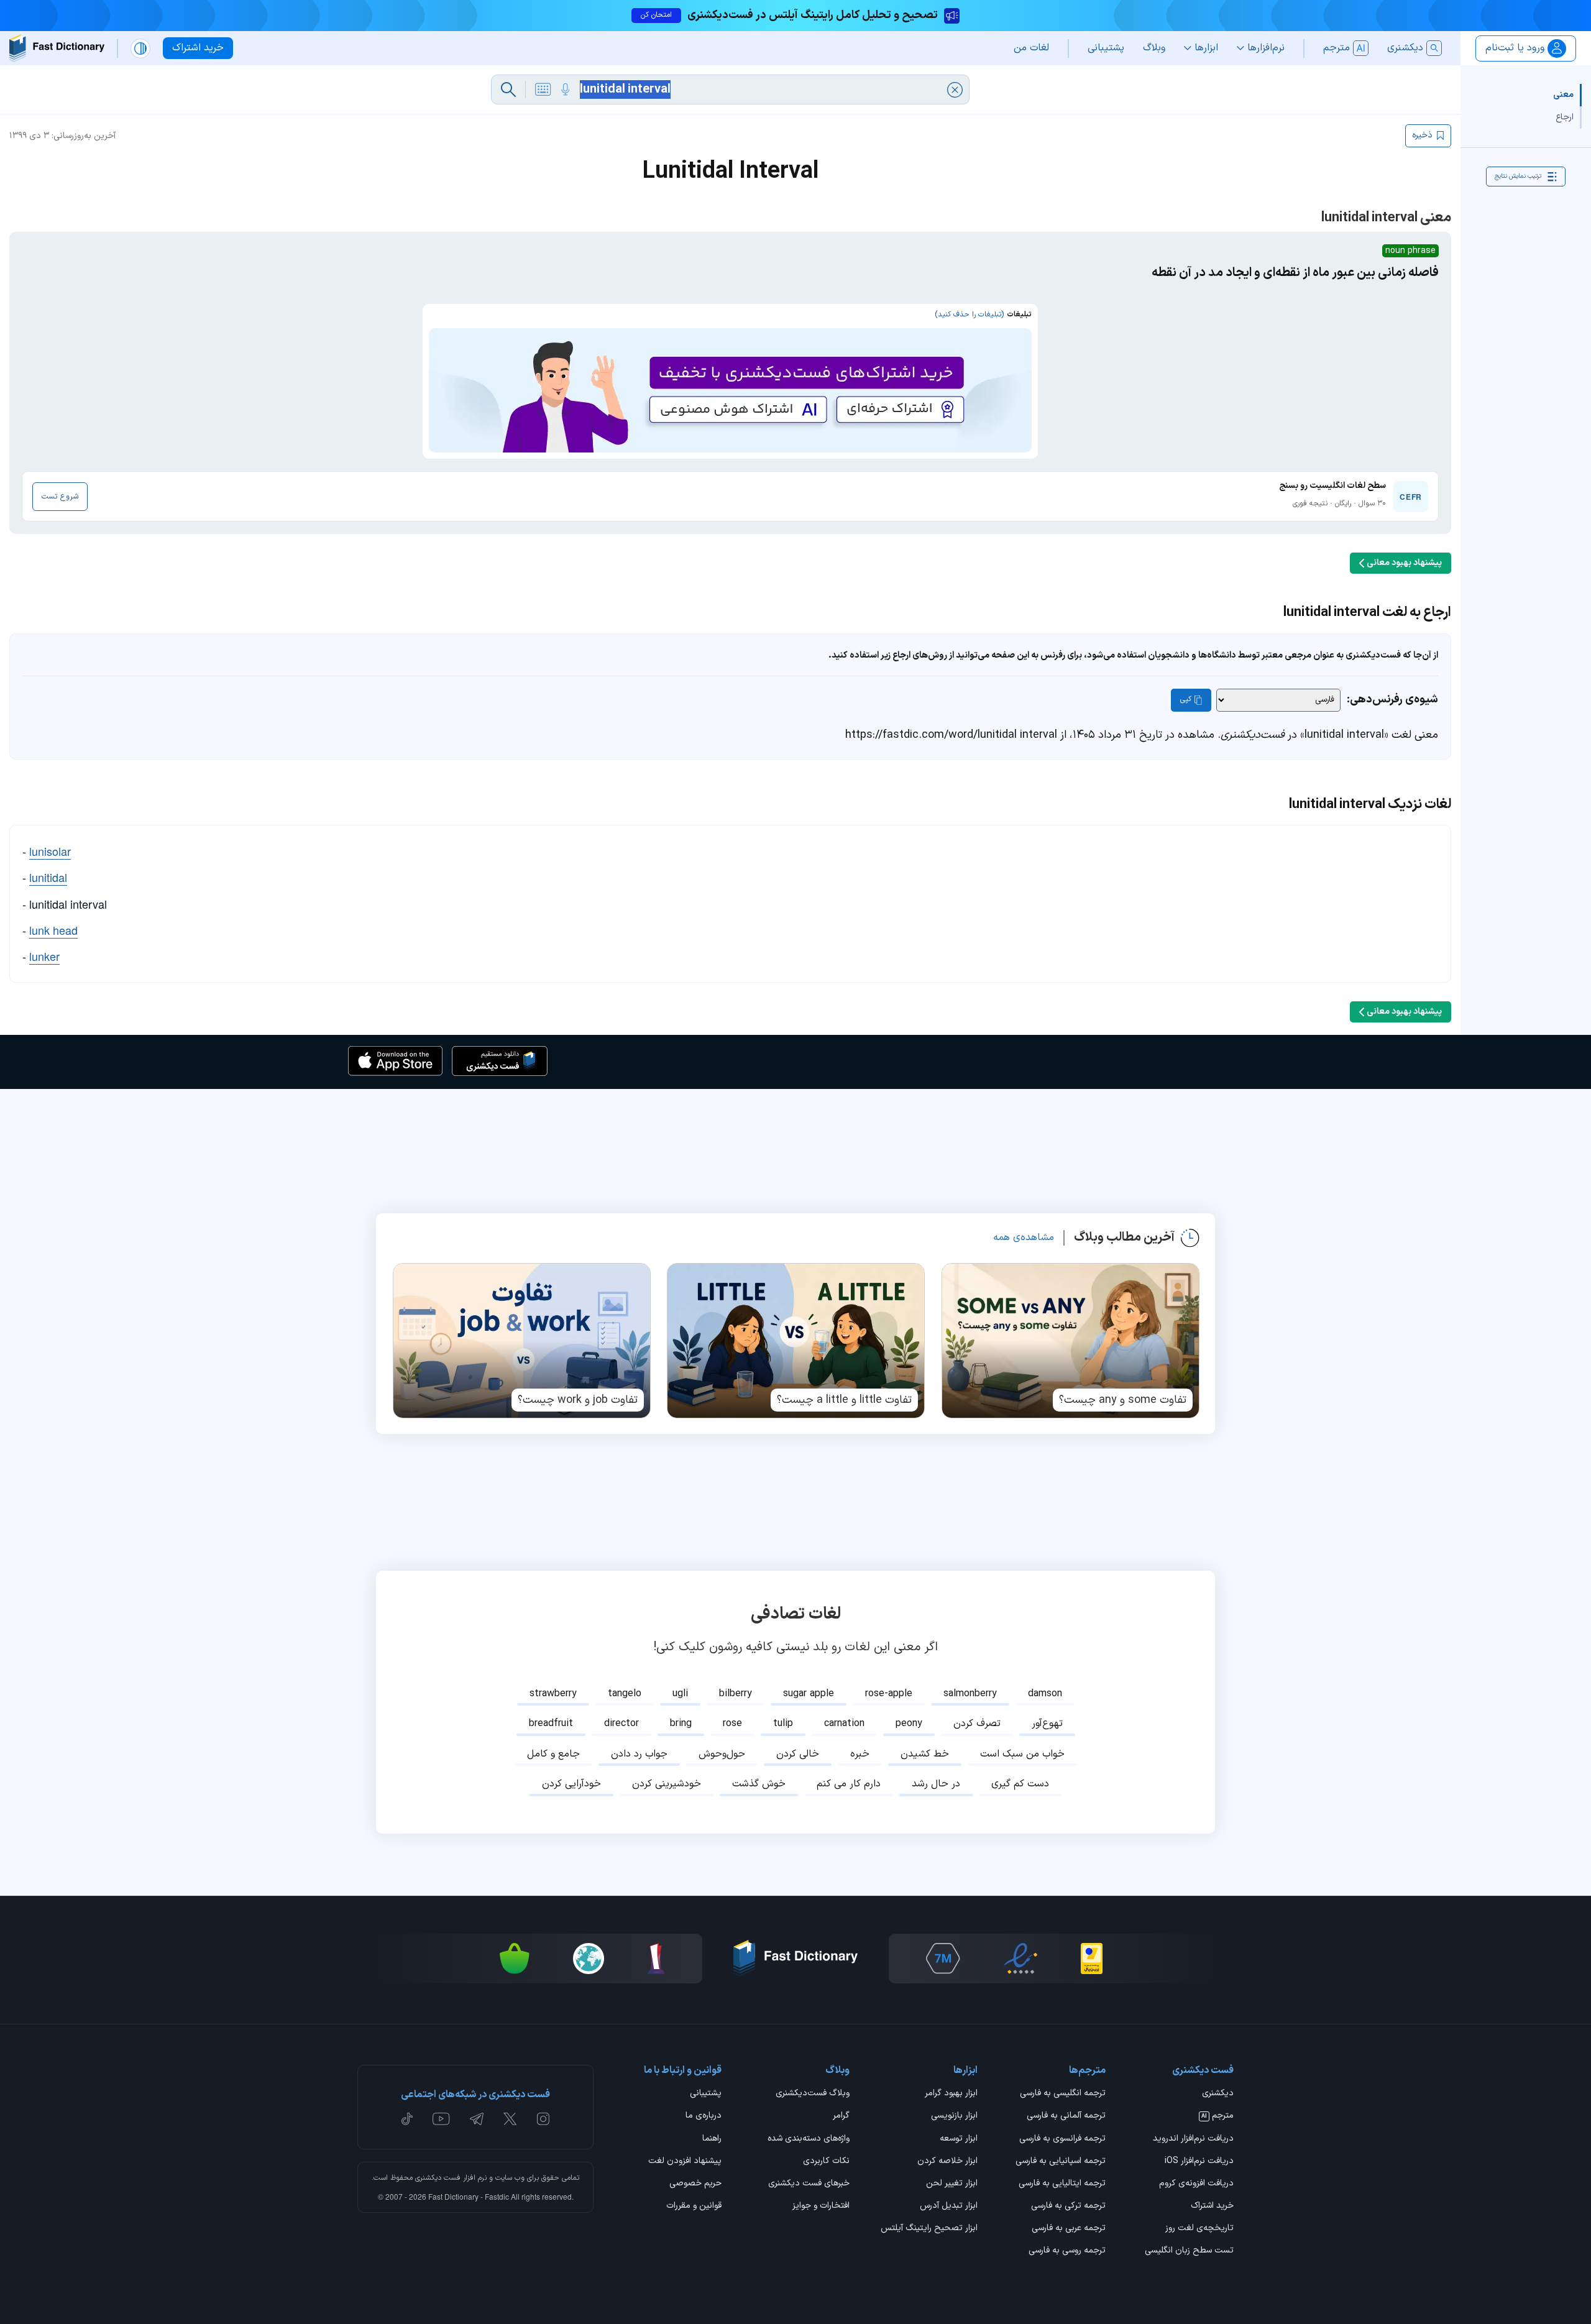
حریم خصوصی (695, 2184)
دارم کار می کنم (849, 1784)
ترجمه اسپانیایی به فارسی (1061, 2162)
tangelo (625, 1694)
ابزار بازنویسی (954, 2116)
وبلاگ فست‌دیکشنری (813, 2094)
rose (732, 1724)
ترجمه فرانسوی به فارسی (1062, 2139)
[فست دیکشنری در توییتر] (510, 2119)
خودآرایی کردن (571, 1784)
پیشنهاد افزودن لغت (685, 2162)
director (621, 1724)
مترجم (1217, 2116)
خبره (860, 1754)
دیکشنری (1218, 2094)
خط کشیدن (925, 1754)
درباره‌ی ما (704, 2116)
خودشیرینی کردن (667, 1784)
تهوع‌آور (1047, 1724)
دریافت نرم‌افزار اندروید (1193, 2139)
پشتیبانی (706, 2094)
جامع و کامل (553, 1754)
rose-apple (889, 1694)
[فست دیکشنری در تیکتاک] (407, 2119)
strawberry (553, 1694)
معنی (1563, 95)
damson (1045, 1694)
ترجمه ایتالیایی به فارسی (1062, 2184)
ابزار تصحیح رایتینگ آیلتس (929, 2229)
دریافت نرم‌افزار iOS (1199, 2162)
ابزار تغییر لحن (952, 2184)
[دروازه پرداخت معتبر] (1092, 1959)
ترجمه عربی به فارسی (1069, 2229)
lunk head (53, 930)
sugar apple (809, 1694)
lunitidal (48, 877)
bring (681, 1724)
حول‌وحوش (722, 1754)
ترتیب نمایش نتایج (1518, 176)
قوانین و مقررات (694, 2207)
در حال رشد (936, 1784)
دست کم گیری (1020, 1784)
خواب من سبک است (1022, 1754)
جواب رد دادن (639, 1754)
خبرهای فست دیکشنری (809, 2184)
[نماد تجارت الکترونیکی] (1020, 1959)
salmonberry (970, 1694)
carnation (844, 1724)
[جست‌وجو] (508, 90)
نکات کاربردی (826, 2162)
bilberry (736, 1694)
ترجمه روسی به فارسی (1067, 2251)
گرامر (841, 2116)
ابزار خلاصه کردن (947, 2162)
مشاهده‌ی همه (1024, 1238)
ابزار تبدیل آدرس (949, 2207)
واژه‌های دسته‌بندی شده (809, 2139)
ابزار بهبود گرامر (951, 2094)
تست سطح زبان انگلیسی (1189, 2251)
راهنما (712, 2139)
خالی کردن (798, 1754)
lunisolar (50, 851)
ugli (680, 1694)
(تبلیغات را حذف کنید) (969, 315)
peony (909, 1724)
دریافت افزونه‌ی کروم (1196, 2184)
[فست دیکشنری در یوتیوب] (441, 2119)
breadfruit (551, 1724)
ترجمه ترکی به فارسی (1068, 2207)
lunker (44, 956)
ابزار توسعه (959, 2139)
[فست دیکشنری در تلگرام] (477, 2119)
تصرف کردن (977, 1724)
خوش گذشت (759, 1784)
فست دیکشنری (438, 2178)
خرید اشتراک (1212, 2207)
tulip (783, 1724)
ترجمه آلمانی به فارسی (1066, 2116)
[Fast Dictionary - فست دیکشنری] (57, 48)
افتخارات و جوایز (821, 2207)
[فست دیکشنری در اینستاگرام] (543, 2119)
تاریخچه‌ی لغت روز (1199, 2229)
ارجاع (1565, 117)
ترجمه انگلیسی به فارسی (1063, 2094)
